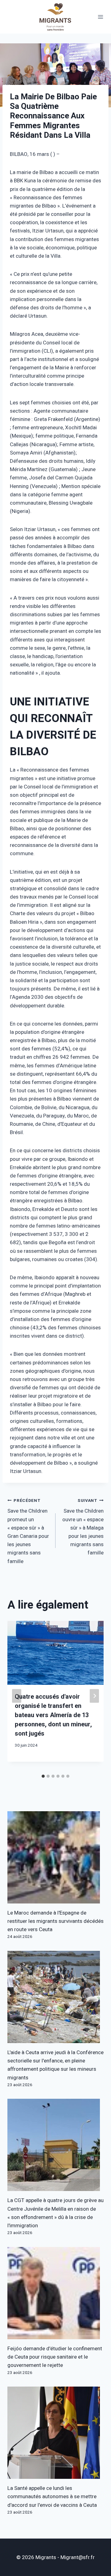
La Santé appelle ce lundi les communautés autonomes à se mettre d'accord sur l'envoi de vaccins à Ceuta (52, 2497)
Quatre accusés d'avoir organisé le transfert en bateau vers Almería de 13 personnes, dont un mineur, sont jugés (53, 1715)
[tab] (43, 1776)
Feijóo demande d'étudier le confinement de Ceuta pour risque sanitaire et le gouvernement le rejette (55, 2357)
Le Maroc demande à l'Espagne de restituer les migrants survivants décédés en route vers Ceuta (55, 1921)
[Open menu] (101, 17)
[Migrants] (55, 17)
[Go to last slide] (17, 1696)
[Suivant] (94, 1696)
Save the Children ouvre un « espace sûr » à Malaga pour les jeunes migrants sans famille (83, 1527)
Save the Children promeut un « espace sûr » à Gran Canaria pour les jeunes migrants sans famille (28, 1531)
